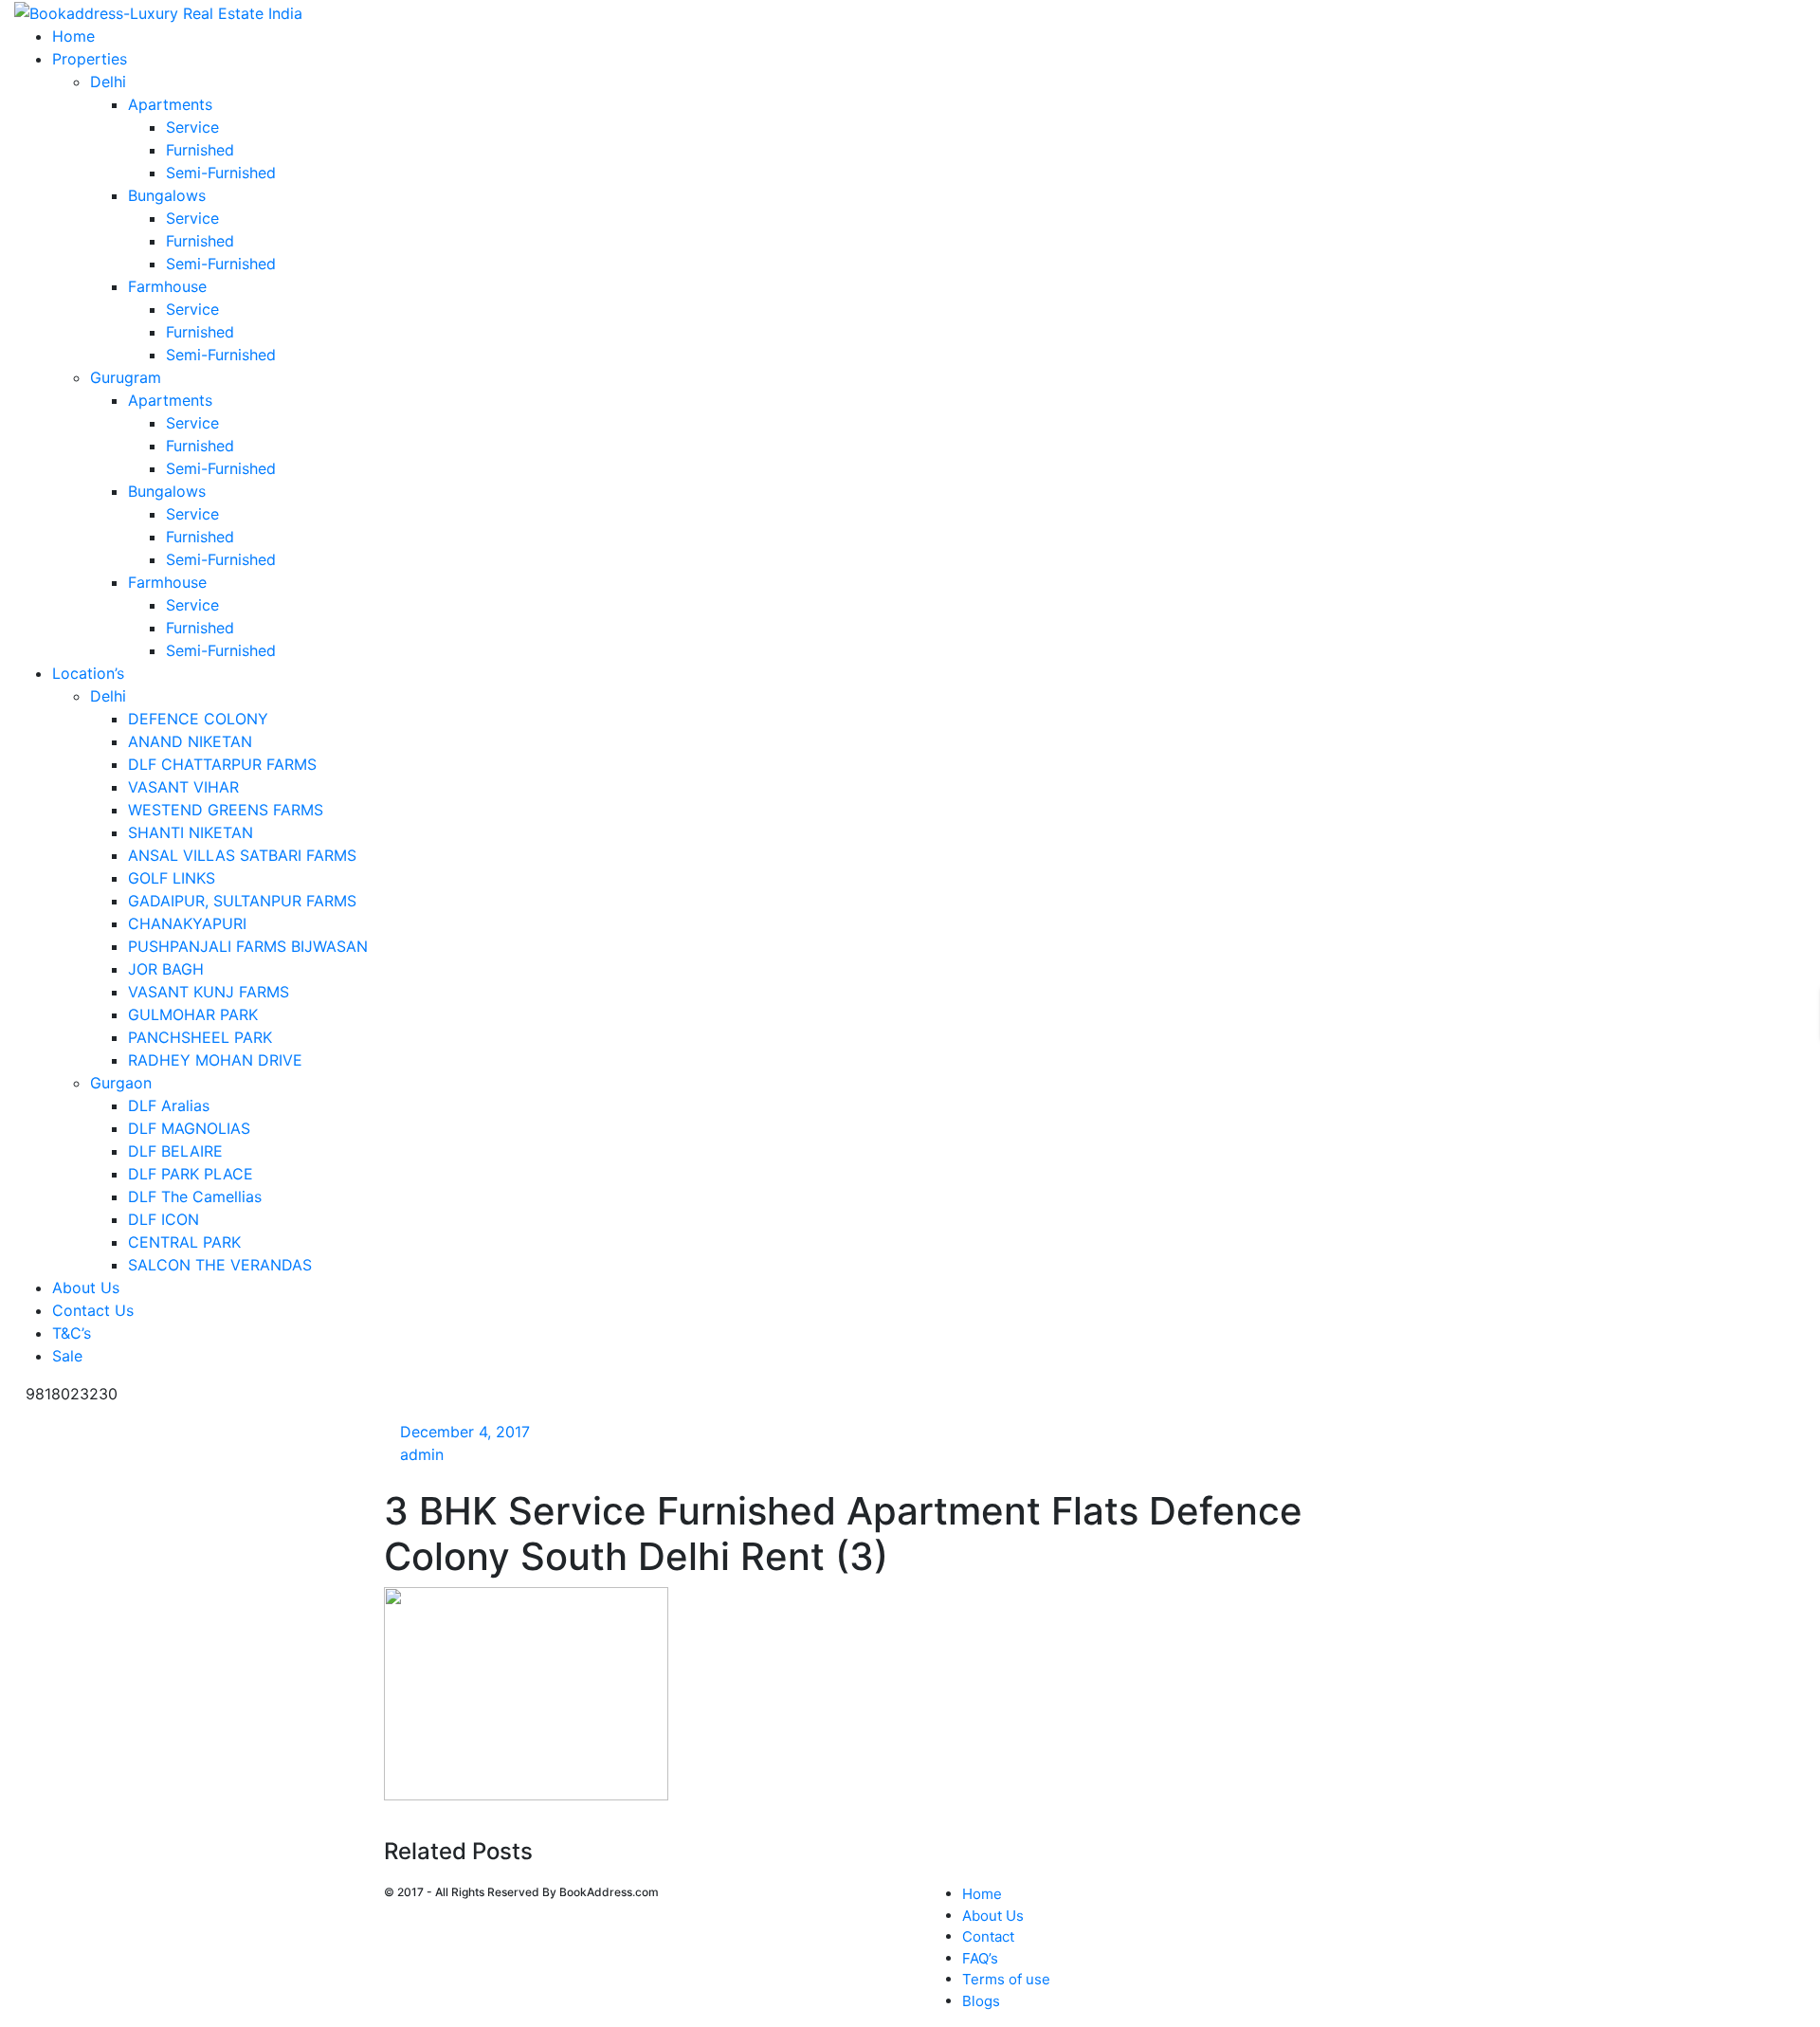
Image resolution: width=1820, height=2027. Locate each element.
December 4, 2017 (465, 1432)
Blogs (981, 2001)
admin (422, 1454)
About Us (993, 1916)
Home (982, 1894)
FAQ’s (980, 1958)
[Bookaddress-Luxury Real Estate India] (158, 11)
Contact (988, 1936)
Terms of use (1006, 1979)
